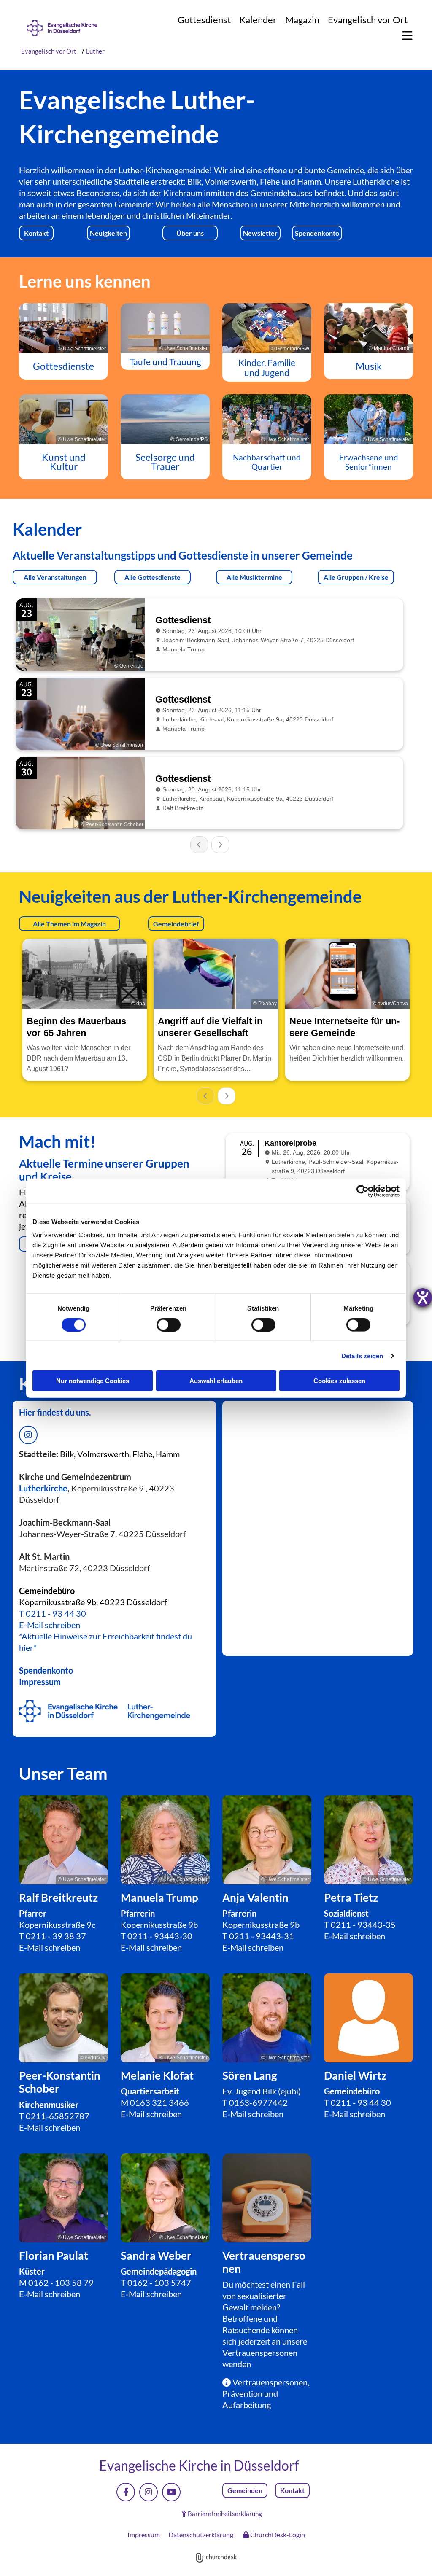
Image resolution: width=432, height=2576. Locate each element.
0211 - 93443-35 (363, 1925)
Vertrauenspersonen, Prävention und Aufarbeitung (266, 2393)
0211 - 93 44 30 (56, 1613)
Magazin (302, 20)
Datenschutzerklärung (201, 2534)
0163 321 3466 (159, 2102)
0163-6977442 (258, 2102)
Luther (95, 51)
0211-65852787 (58, 2116)
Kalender (258, 20)
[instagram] (148, 2492)
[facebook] (126, 2492)
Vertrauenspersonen (260, 2353)
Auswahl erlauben (216, 1381)
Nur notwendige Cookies (93, 1381)
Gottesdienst (204, 20)
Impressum (40, 1682)
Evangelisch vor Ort (368, 20)
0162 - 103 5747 (159, 2283)
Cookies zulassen (339, 1381)
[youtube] (171, 2492)
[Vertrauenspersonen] (267, 2198)
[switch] (169, 1324)
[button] (403, 36)
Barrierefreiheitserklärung (225, 2514)
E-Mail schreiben (50, 1625)
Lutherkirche (43, 1488)
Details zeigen (362, 1355)
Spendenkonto (46, 1670)
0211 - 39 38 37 (56, 1936)
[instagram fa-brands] (28, 1435)
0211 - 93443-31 (262, 1936)
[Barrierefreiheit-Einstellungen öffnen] (423, 1297)
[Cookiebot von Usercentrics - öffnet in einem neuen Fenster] (363, 1191)
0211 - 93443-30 (160, 1936)
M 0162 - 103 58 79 (56, 2283)
